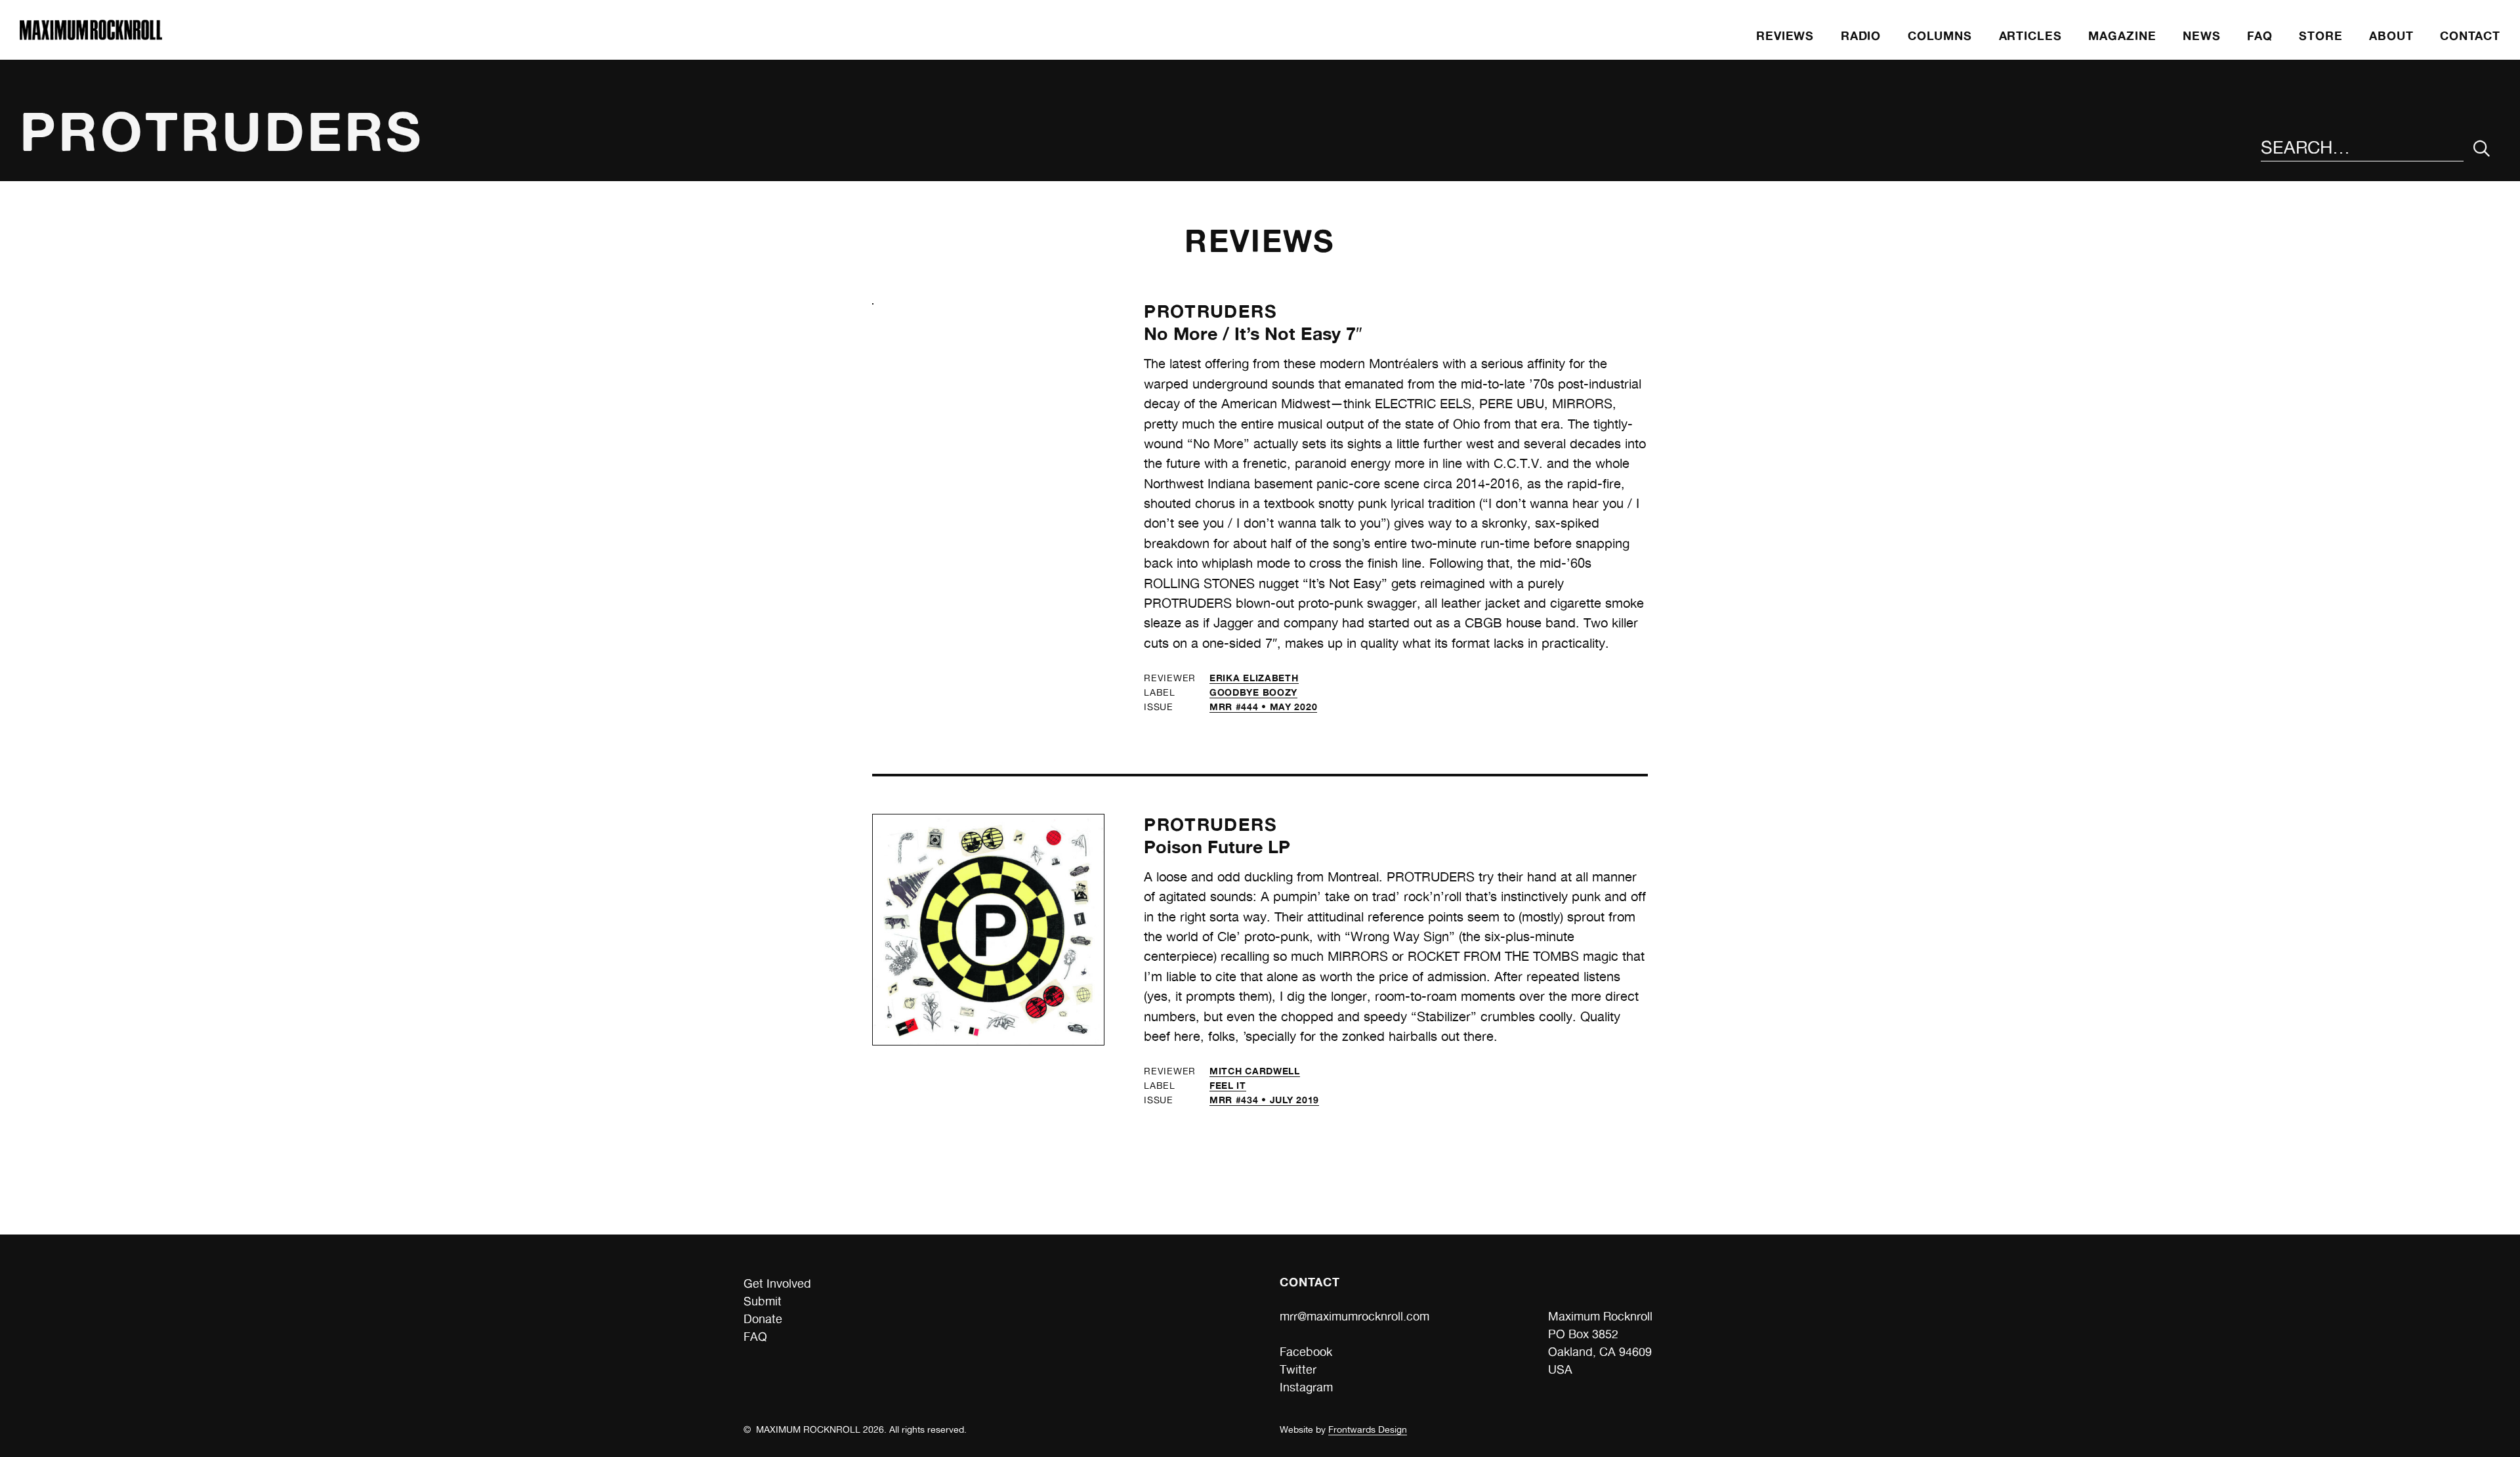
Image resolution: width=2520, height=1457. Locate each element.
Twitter (1298, 1369)
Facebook (1306, 1352)
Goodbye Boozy (1253, 692)
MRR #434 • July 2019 (1264, 1100)
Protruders (1210, 311)
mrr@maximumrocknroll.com (1354, 1316)
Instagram (1306, 1387)
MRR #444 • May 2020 (1263, 707)
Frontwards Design (1368, 1429)
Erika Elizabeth (1254, 678)
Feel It (1228, 1085)
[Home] (91, 36)
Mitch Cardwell (1255, 1071)
